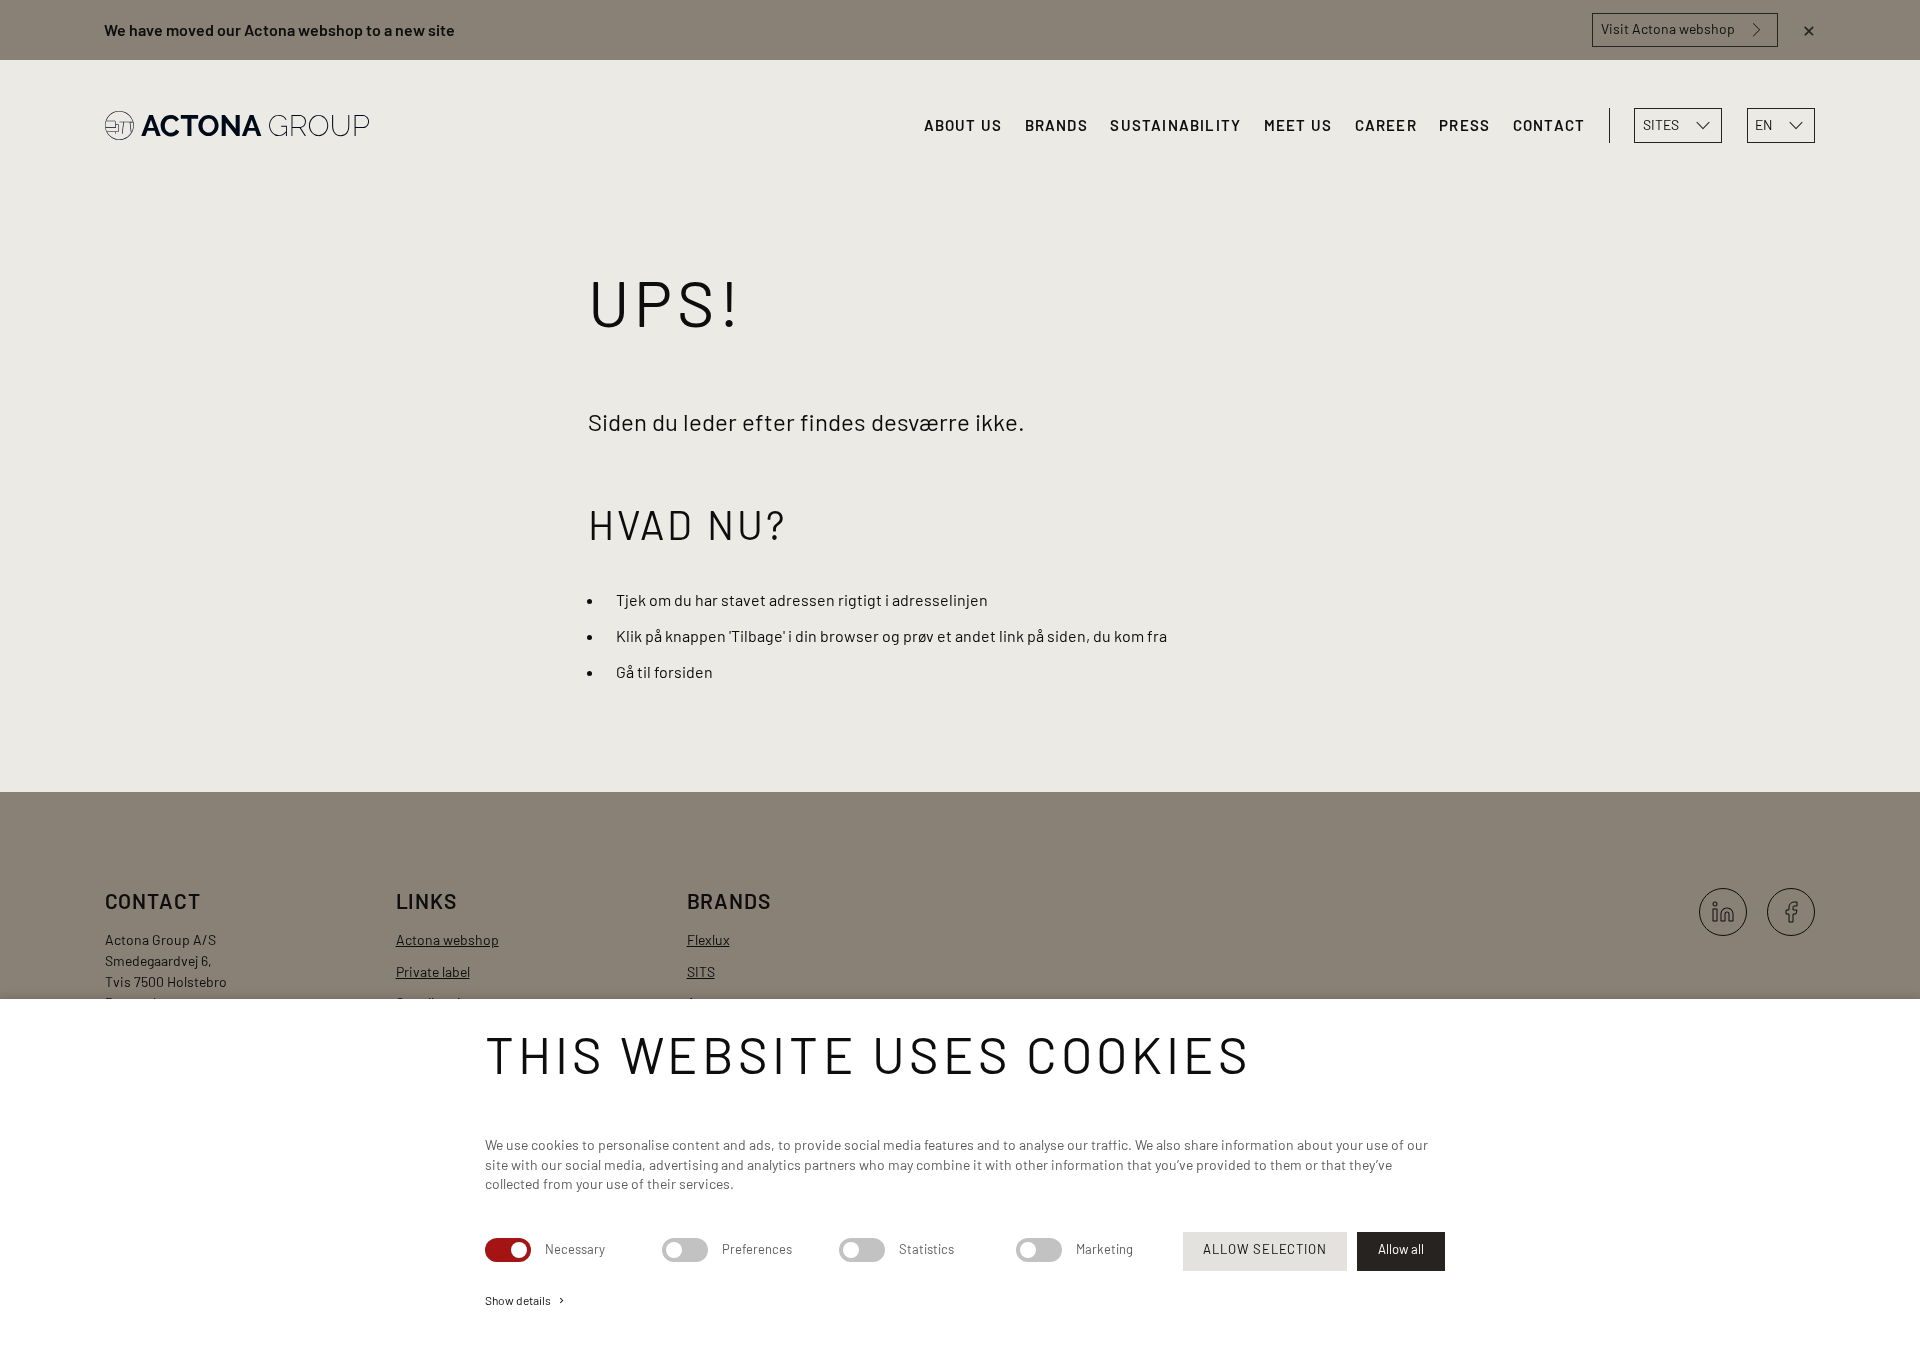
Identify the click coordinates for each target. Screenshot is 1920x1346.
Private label (433, 971)
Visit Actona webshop (1668, 28)
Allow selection (1264, 1249)
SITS (701, 971)
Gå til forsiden (664, 671)
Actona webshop (447, 939)
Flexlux (708, 939)
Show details (526, 1300)
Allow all (1401, 1249)
